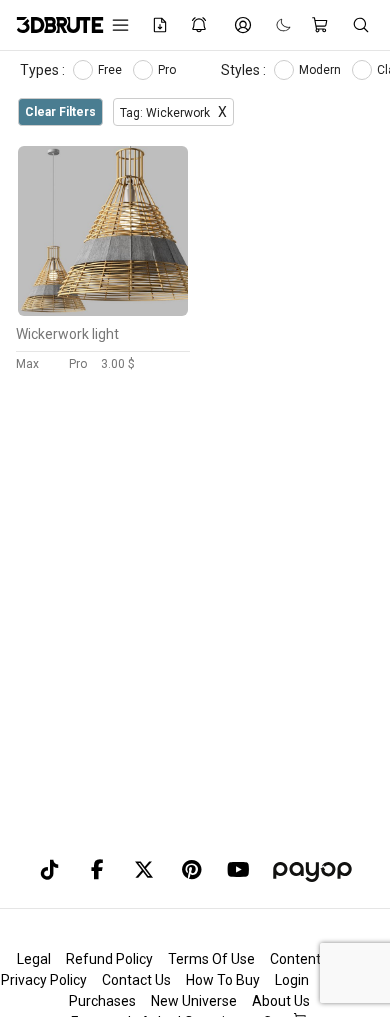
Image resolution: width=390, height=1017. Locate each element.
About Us (281, 1001)
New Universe (194, 1001)
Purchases (102, 1001)
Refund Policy (109, 959)
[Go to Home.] (50, 25)
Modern (321, 70)
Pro (168, 70)
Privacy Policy (44, 980)
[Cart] (321, 25)
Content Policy (315, 959)
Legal (34, 959)
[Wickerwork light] (103, 311)
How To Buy (223, 980)
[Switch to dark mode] (273, 25)
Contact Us (136, 980)
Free (111, 70)
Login (292, 980)
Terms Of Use (211, 959)
